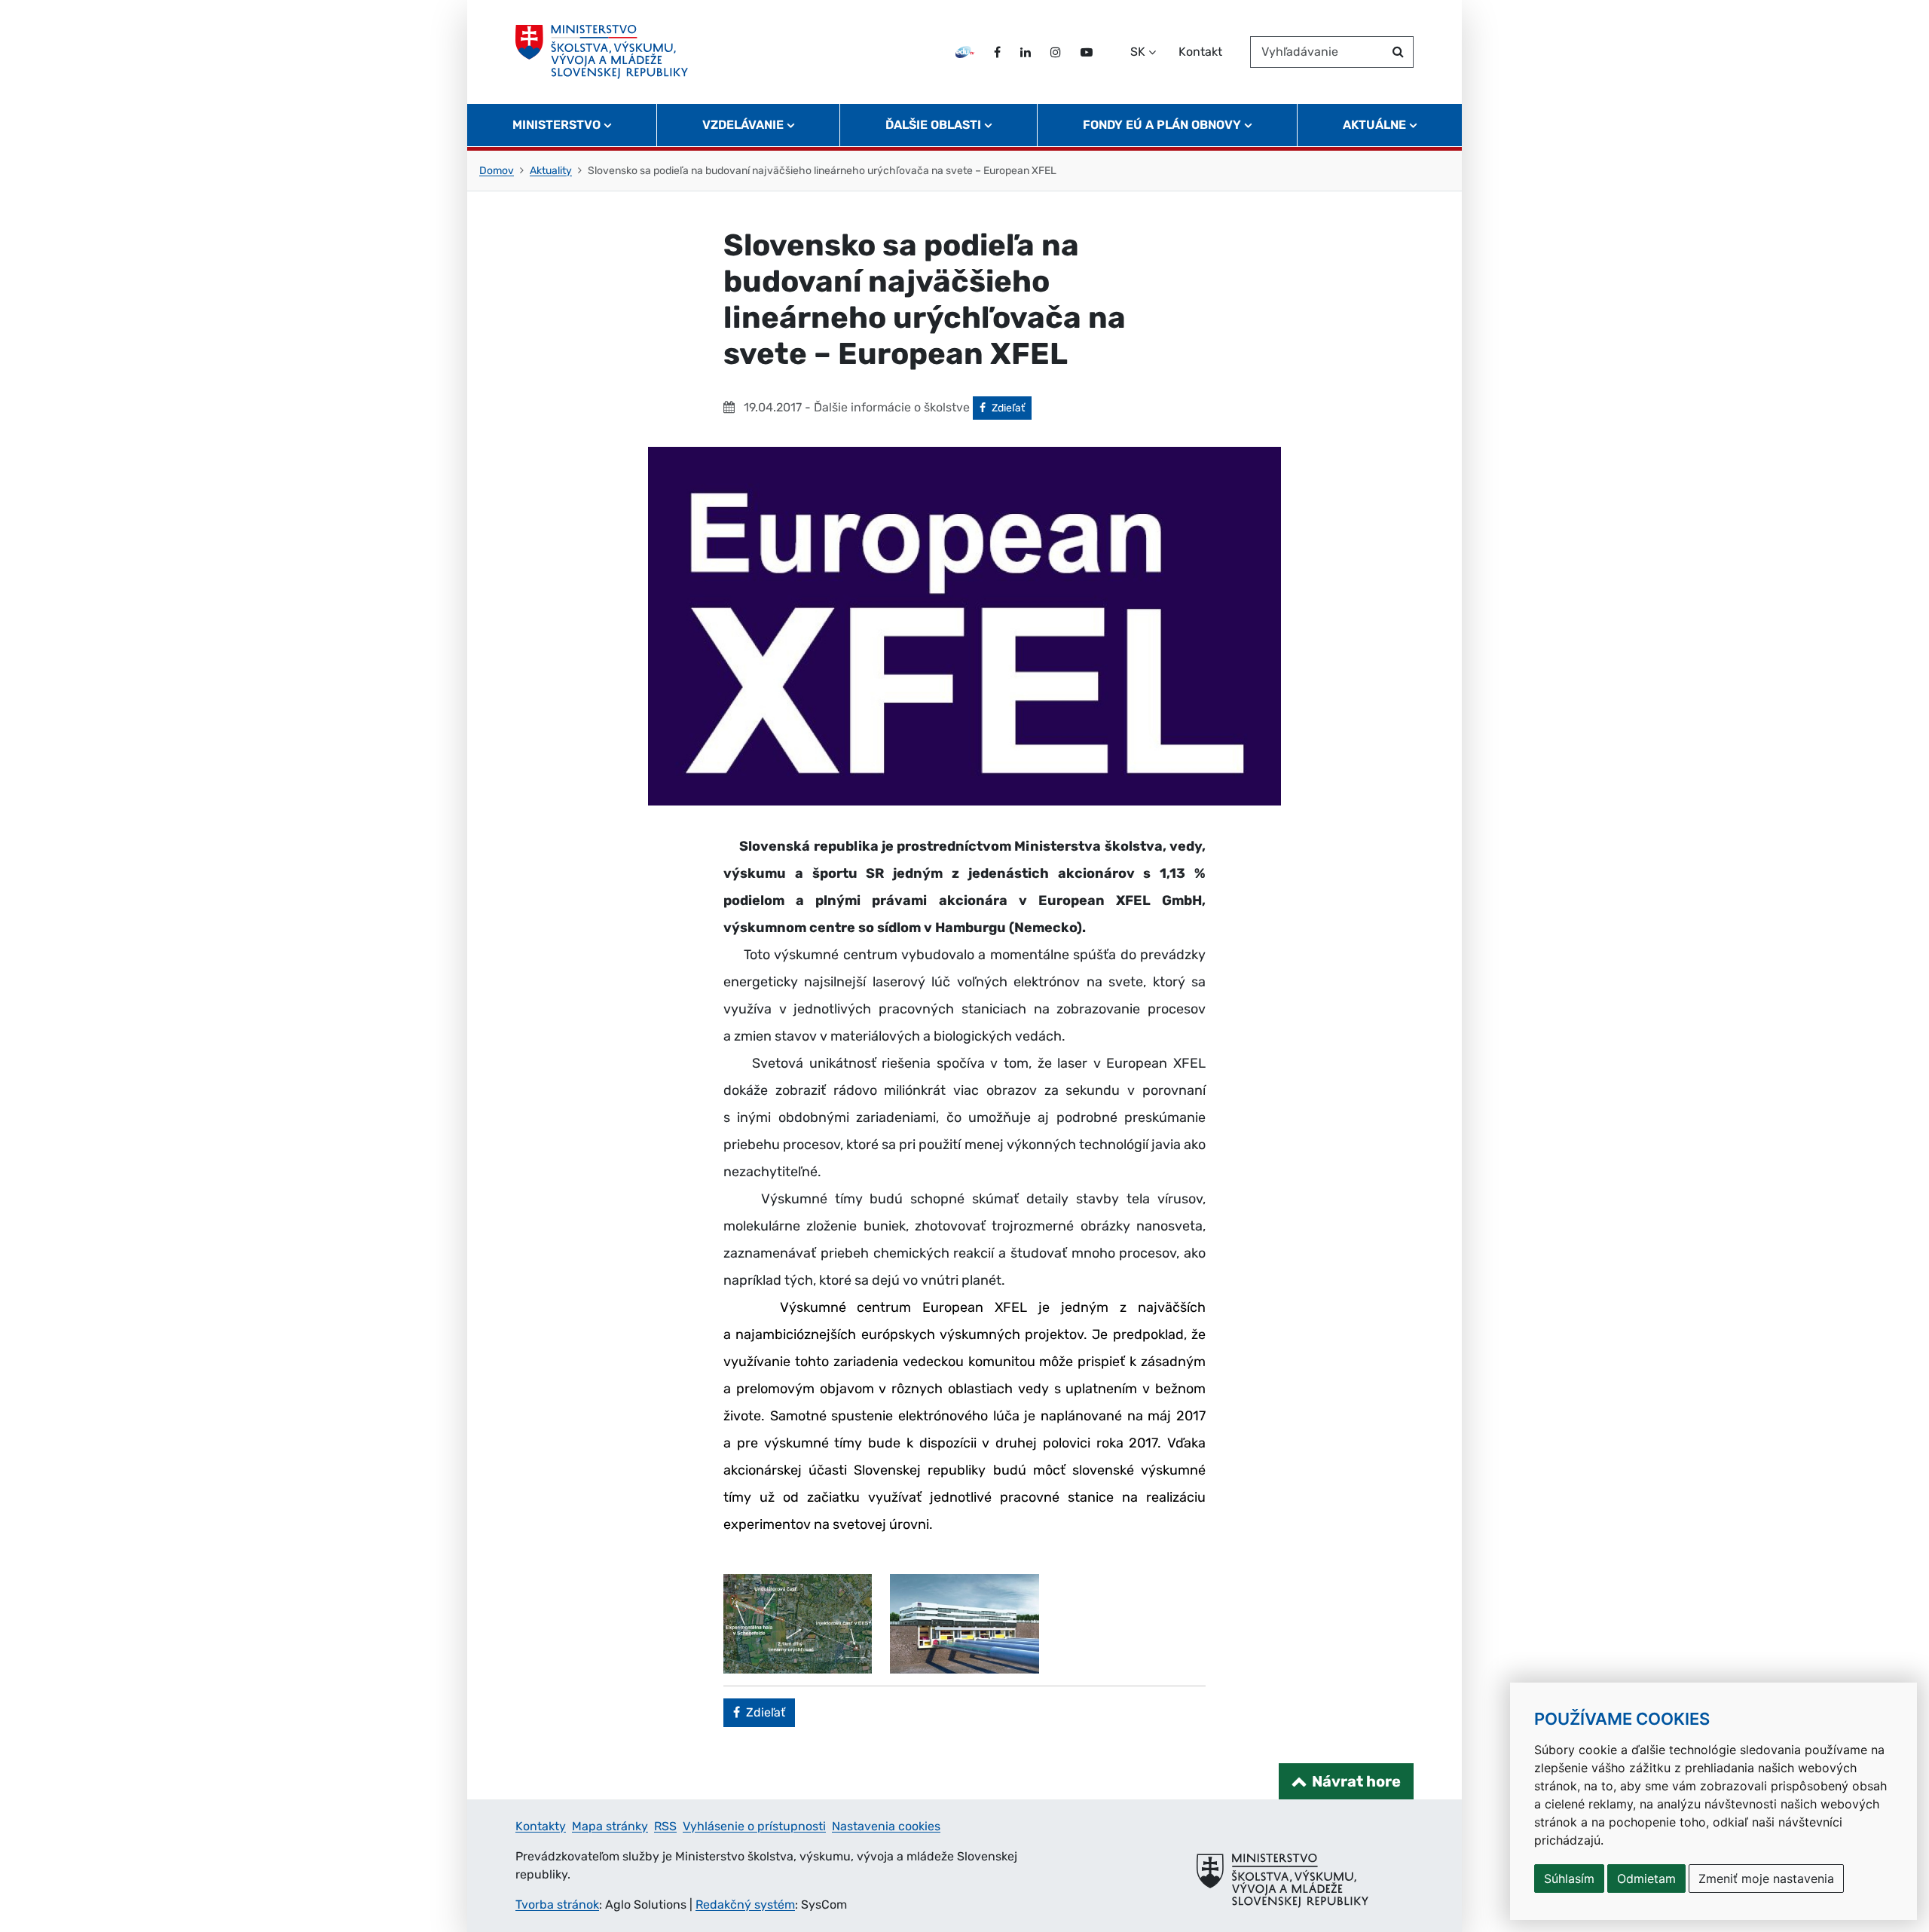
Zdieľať (1011, 408)
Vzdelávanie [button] (743, 125)
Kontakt (1200, 52)
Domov (497, 171)
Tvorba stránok (557, 1904)
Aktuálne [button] (1374, 125)
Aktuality (551, 171)
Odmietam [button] (1646, 1879)
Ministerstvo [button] (556, 125)
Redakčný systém (745, 1904)
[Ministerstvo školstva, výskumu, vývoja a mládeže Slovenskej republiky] (602, 52)
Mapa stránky (610, 1826)
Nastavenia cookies (886, 1826)
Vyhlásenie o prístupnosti (754, 1826)
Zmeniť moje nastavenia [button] (1766, 1879)
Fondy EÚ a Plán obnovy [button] (1162, 125)
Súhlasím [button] (1569, 1879)
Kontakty (541, 1826)
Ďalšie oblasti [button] (933, 125)
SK (1138, 52)
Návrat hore (1356, 1781)
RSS (665, 1826)
